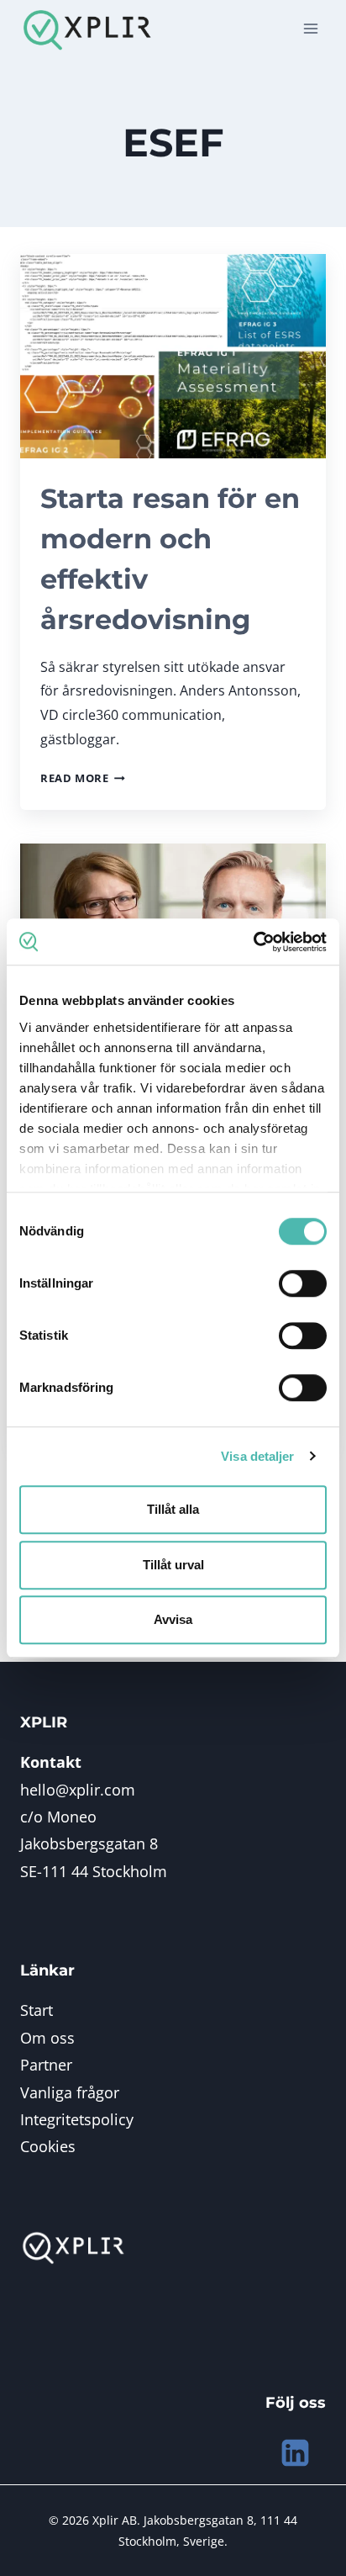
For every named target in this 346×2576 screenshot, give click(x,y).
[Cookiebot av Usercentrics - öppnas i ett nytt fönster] (253, 942)
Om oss (47, 2038)
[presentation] (173, 356)
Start (37, 2010)
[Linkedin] (295, 2453)
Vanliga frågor (70, 2092)
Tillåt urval (173, 1565)
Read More (83, 778)
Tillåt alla (173, 1509)
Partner (46, 2065)
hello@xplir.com (78, 1790)
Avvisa (173, 1619)
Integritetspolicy (77, 2119)
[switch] (303, 1283)
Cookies (48, 2146)
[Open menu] (310, 29)
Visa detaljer (257, 1456)
